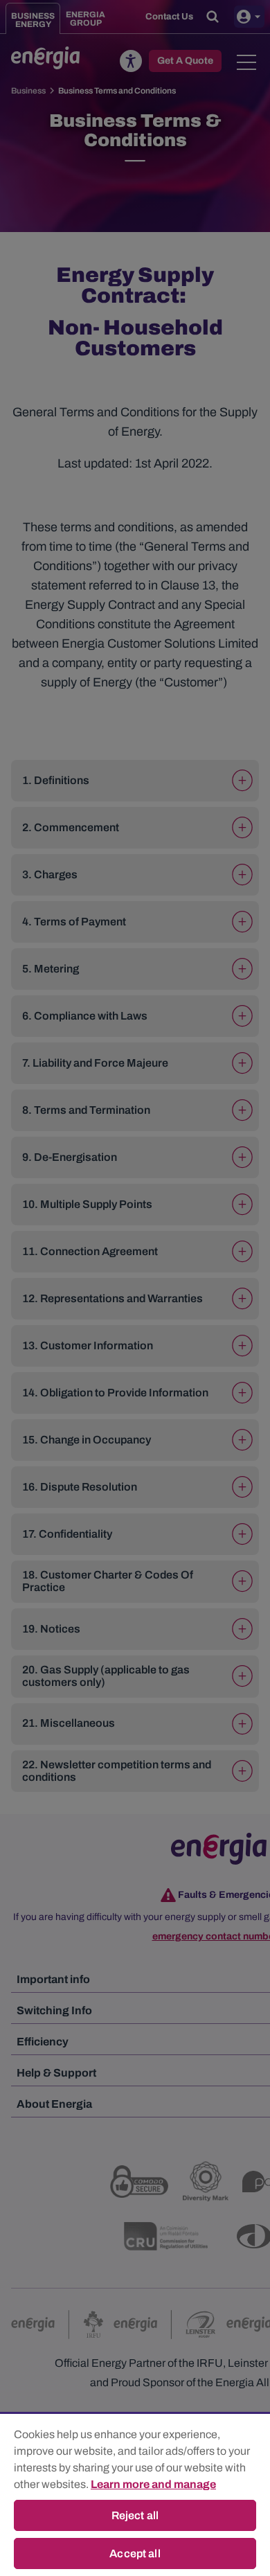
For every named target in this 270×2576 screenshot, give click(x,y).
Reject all (135, 2515)
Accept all (135, 2553)
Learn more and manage (153, 2484)
